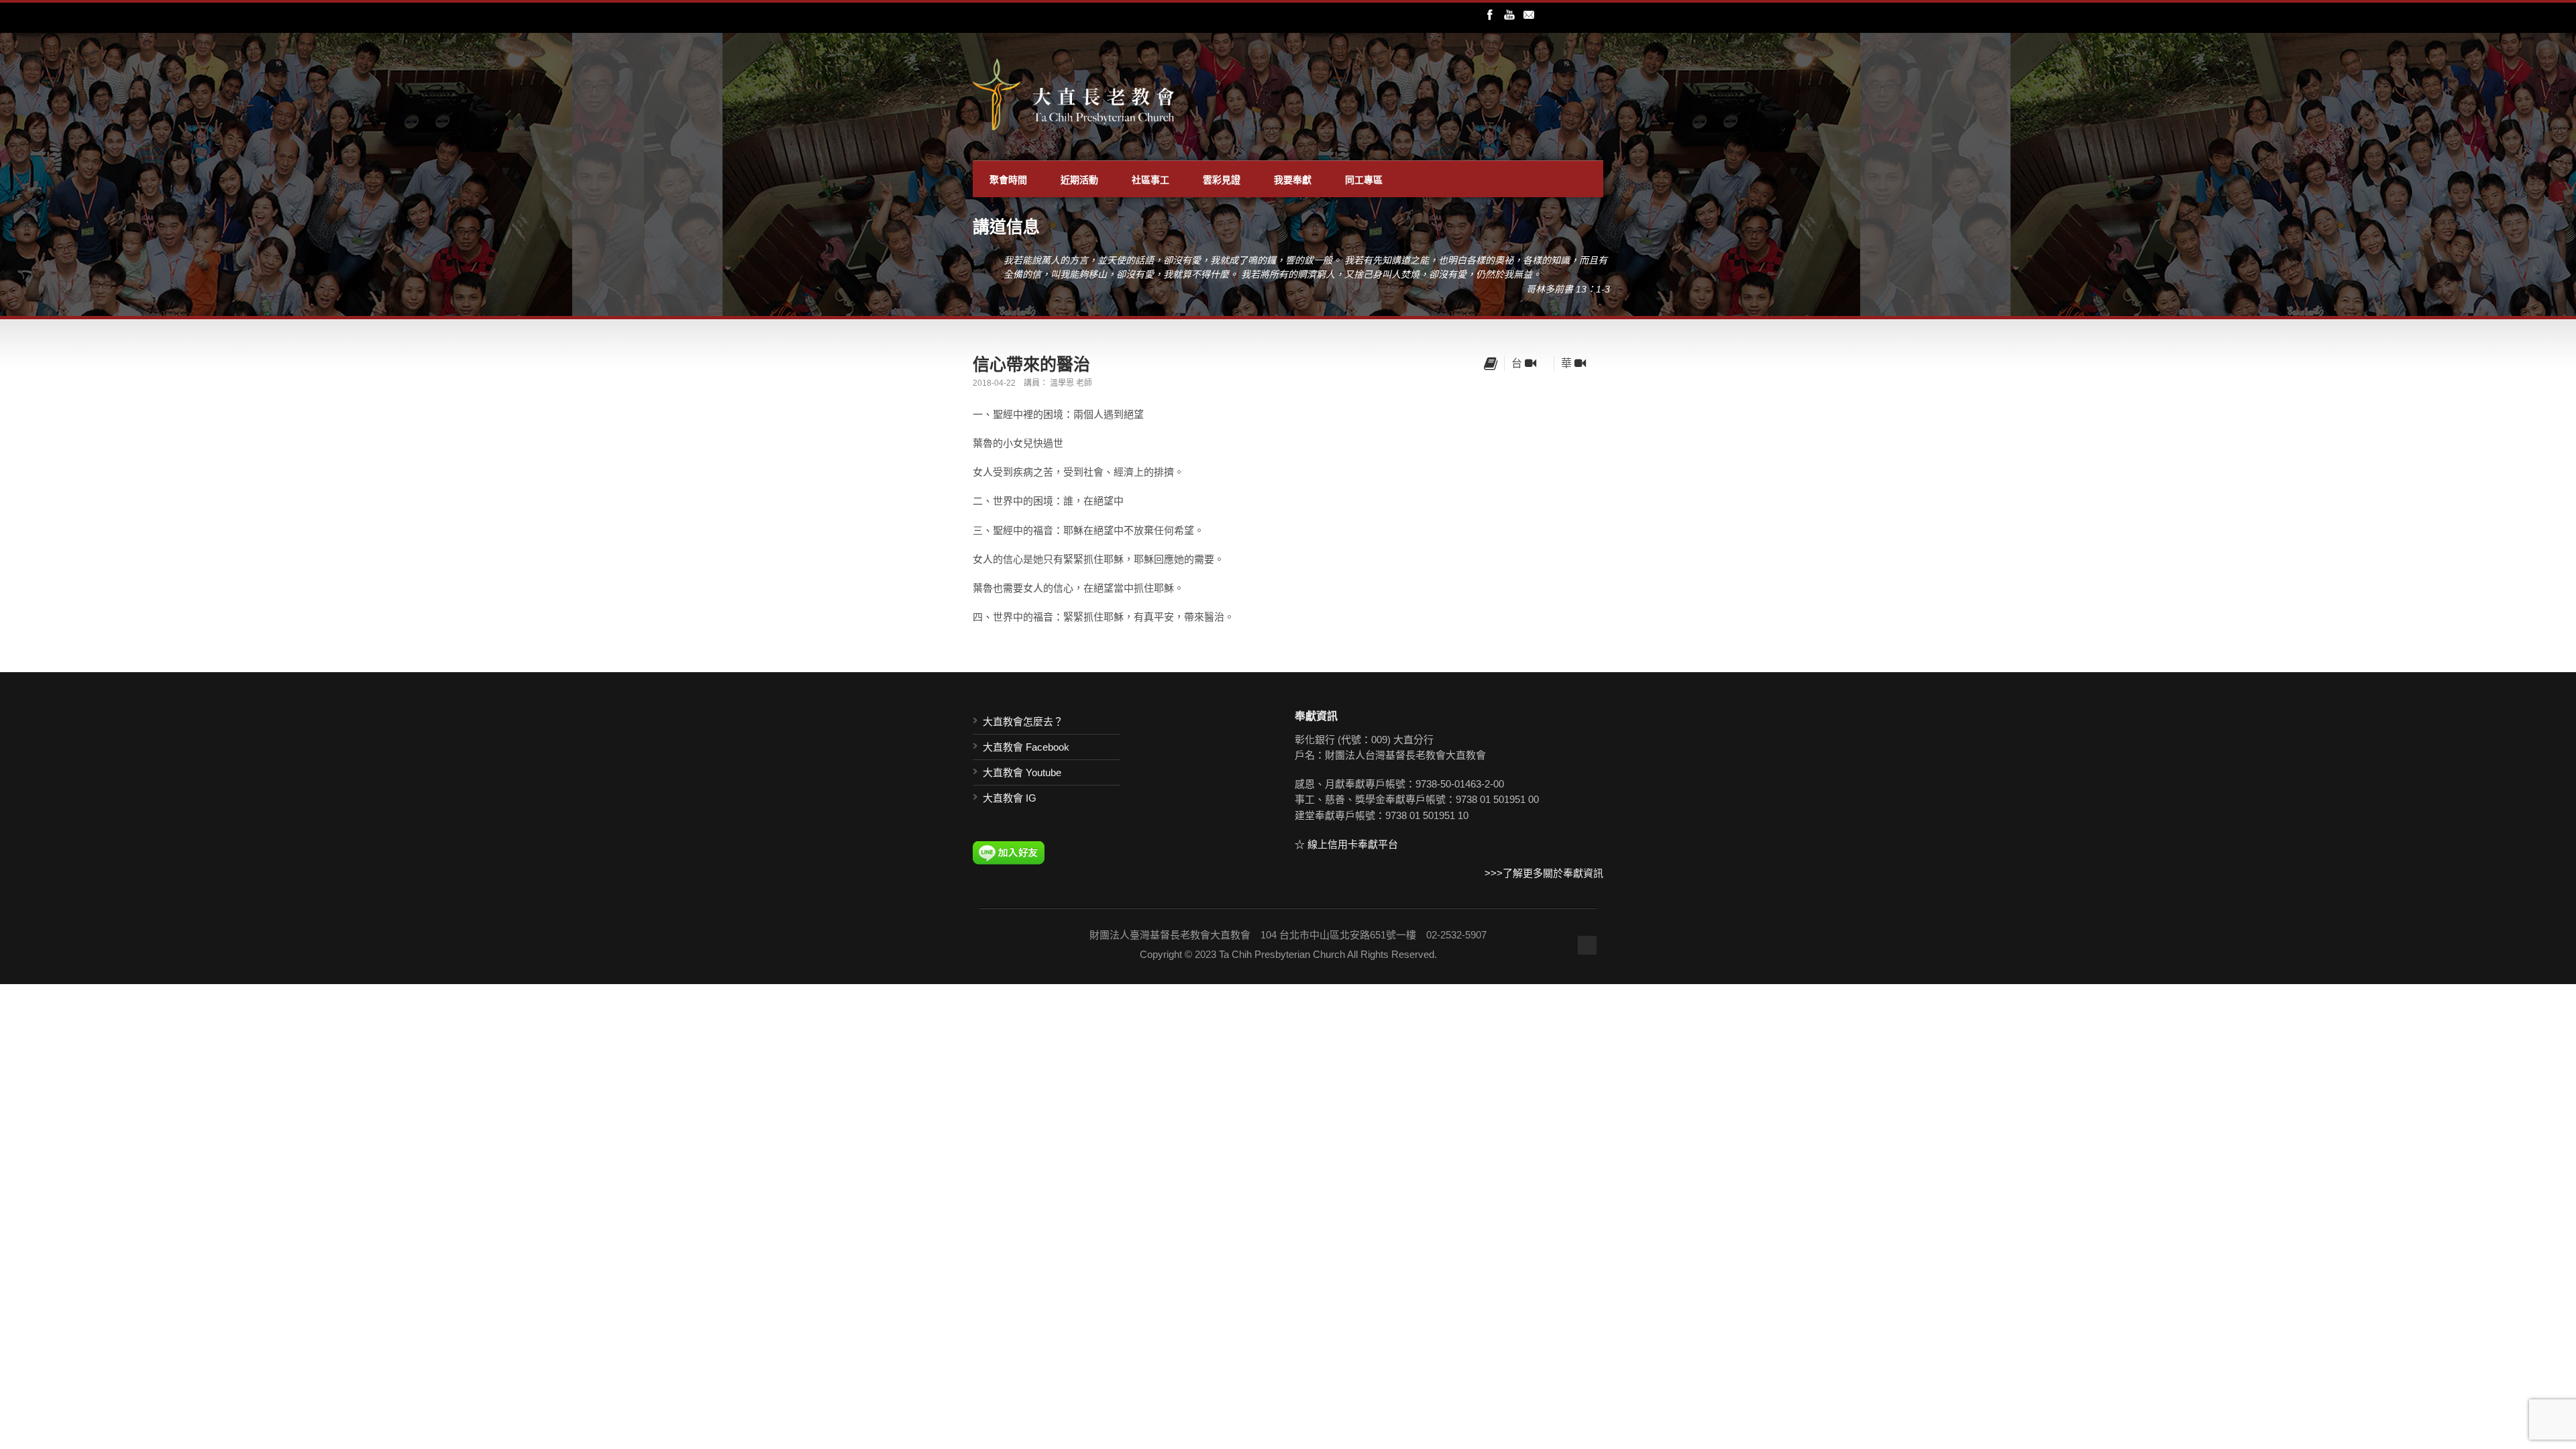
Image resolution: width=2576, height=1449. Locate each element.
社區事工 (1150, 179)
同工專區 (1364, 179)
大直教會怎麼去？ (1023, 721)
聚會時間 (1008, 179)
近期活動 (1079, 179)
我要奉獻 (1293, 179)
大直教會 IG (1010, 798)
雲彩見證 (1222, 179)
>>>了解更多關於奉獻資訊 (1544, 873)
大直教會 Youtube (1022, 772)
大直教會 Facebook (1026, 747)
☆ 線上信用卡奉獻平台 (1346, 844)
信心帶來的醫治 (1031, 364)
